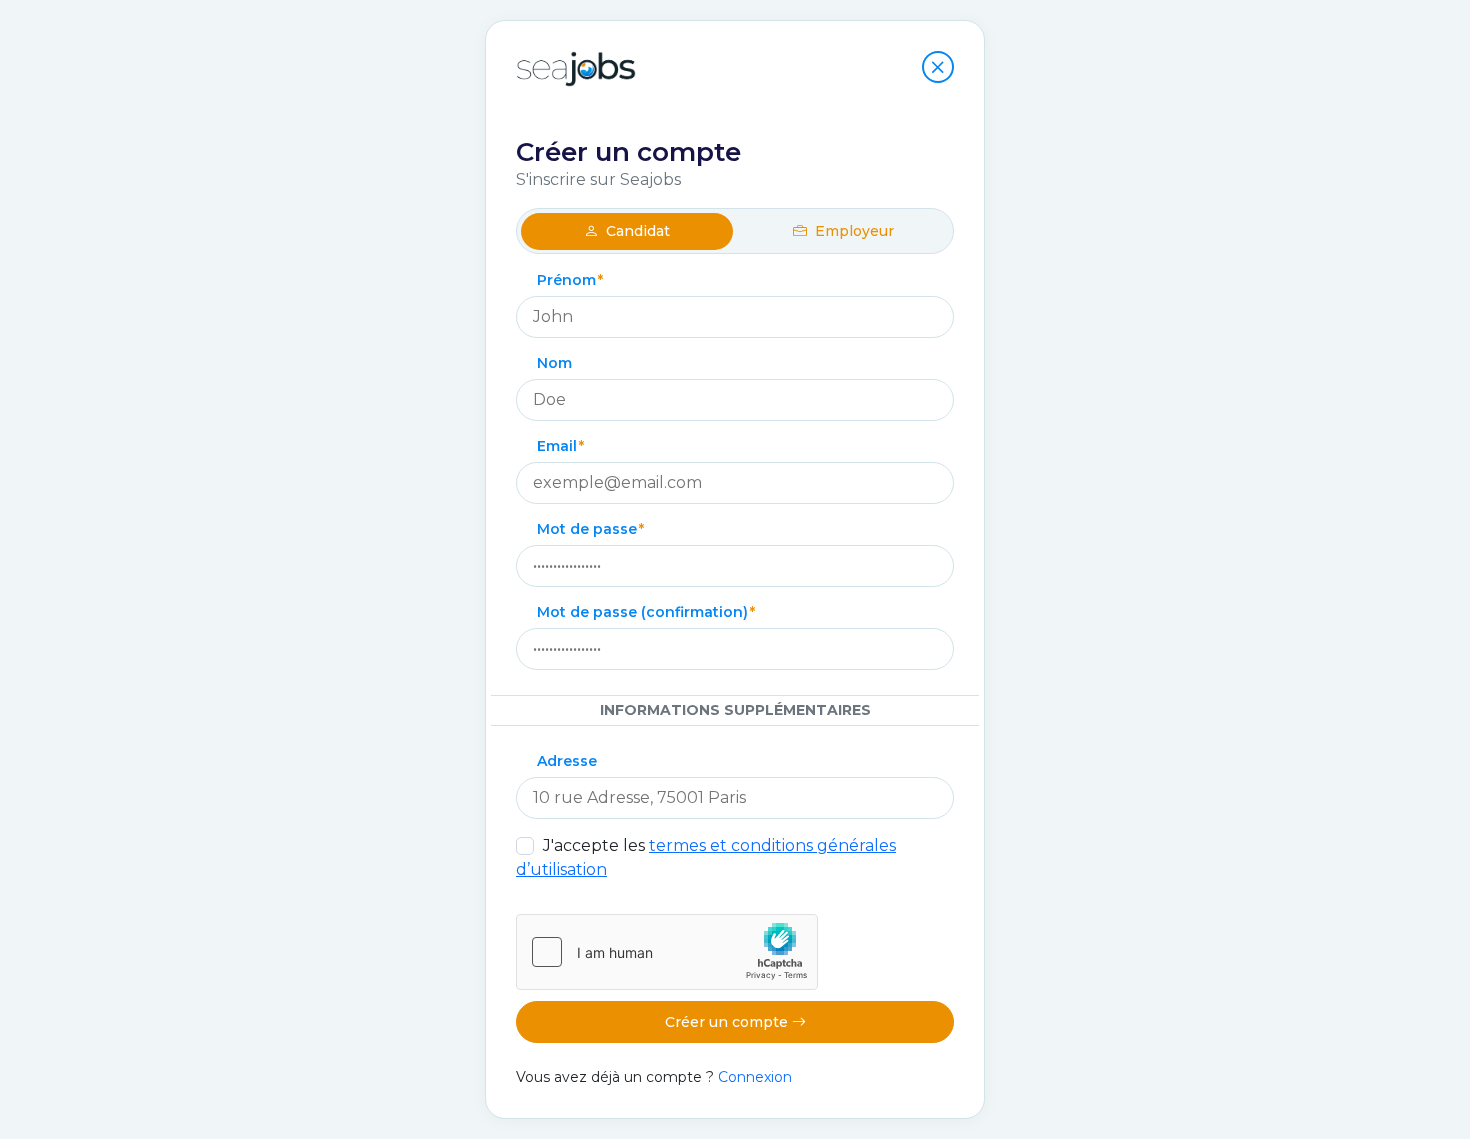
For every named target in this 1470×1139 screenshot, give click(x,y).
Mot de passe (587, 529)
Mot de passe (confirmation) (642, 612)
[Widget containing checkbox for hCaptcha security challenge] (667, 952)
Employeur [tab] (852, 231)
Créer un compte (728, 1022)
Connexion (755, 1077)
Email (557, 446)
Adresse (567, 761)
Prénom (566, 280)
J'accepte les (706, 857)
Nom (554, 363)
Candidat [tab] (636, 231)
